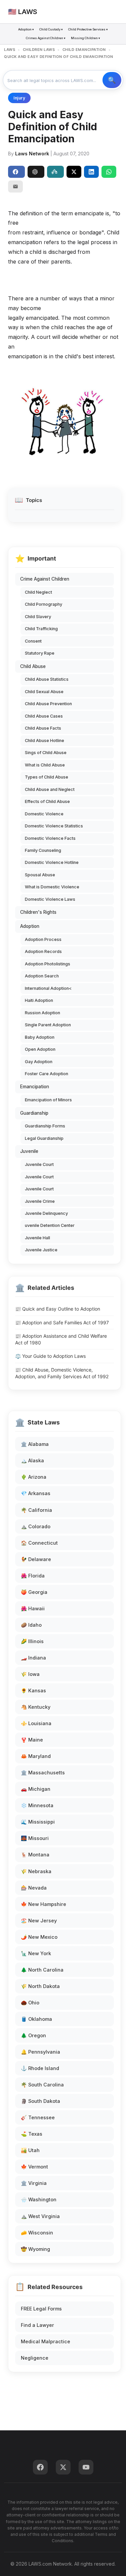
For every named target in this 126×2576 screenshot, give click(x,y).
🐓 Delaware (36, 1559)
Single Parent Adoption (48, 1025)
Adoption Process (43, 939)
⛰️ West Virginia (40, 2216)
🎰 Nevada (34, 1888)
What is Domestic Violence (52, 887)
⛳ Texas (32, 2134)
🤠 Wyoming (35, 2249)
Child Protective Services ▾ (88, 29)
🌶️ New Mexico (39, 1937)
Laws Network (32, 154)
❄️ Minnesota (37, 1805)
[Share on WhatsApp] (109, 172)
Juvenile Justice (41, 1250)
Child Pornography (44, 604)
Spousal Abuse (40, 875)
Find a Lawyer (37, 2325)
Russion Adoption (43, 1013)
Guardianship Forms (45, 1126)
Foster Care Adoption (47, 1074)
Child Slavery (38, 617)
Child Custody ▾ (51, 29)
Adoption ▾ (26, 29)
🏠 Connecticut (39, 1543)
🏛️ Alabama (35, 1444)
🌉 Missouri (35, 1838)
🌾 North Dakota (40, 1986)
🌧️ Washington (39, 2199)
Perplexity (55, 172)
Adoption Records (43, 951)
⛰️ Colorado (36, 1526)
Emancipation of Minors (48, 1100)
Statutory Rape (40, 653)
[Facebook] (40, 2467)
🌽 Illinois (32, 1641)
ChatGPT (36, 172)
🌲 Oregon (33, 2035)
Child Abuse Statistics (47, 679)
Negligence (35, 2358)
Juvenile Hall (37, 1238)
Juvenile (29, 1151)
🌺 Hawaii (33, 1608)
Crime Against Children (45, 579)
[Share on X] (74, 172)
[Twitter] (63, 2467)
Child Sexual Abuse (44, 692)
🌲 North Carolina (42, 1970)
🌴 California (36, 1510)
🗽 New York (36, 1953)
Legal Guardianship (44, 1138)
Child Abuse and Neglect (50, 789)
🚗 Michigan (36, 1789)
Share (16, 172)
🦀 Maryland (36, 1756)
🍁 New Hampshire (44, 1904)
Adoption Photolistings (48, 964)
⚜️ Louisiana (36, 1723)
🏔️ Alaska (32, 1460)
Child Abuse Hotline (45, 741)
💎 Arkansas (36, 1493)
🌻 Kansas (33, 1690)
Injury (19, 98)
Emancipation (35, 1087)
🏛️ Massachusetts (43, 1773)
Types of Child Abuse (47, 777)
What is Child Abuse (45, 765)
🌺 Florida (33, 1576)
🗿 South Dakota (40, 2101)
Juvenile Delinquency (46, 1213)
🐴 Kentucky (36, 1707)
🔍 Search (112, 80)
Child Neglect (38, 592)
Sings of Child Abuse (46, 753)
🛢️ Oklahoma (36, 2019)
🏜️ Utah (30, 2150)
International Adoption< (48, 988)
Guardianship (34, 1113)
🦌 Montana (35, 1855)
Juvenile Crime (40, 1201)
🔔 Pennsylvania (40, 2052)
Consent (33, 641)
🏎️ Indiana (33, 1658)
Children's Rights (38, 912)
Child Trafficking (41, 629)
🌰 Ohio (30, 2003)
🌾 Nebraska (36, 1871)
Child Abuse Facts (43, 728)
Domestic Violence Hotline (52, 862)
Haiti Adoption (39, 1000)
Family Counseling (43, 850)
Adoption (30, 926)
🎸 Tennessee (38, 2117)
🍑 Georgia (34, 1592)
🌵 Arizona (34, 1477)
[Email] (15, 187)
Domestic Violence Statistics (54, 826)
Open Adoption (40, 1049)
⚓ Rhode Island (40, 2068)
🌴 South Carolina (42, 2085)
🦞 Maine (32, 1740)
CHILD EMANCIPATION (84, 50)
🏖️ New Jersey (39, 1921)
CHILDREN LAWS (39, 50)
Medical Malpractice (46, 2341)
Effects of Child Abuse (47, 801)
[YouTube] (86, 2467)
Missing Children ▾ (86, 38)
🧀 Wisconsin (37, 2233)
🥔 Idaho (31, 1625)
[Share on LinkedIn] (91, 172)
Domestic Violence (44, 814)
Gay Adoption (39, 1062)
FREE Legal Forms (41, 2309)
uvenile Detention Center (50, 1225)
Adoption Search (42, 976)
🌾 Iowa (30, 1674)
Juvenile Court (39, 1164)
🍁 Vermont (34, 2167)
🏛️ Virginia (34, 2183)
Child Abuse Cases (44, 716)
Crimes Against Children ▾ (46, 38)
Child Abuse (33, 666)
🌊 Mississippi (38, 1822)
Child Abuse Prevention (48, 704)
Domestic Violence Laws (50, 899)
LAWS (10, 50)
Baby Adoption (40, 1037)
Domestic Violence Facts (50, 838)
